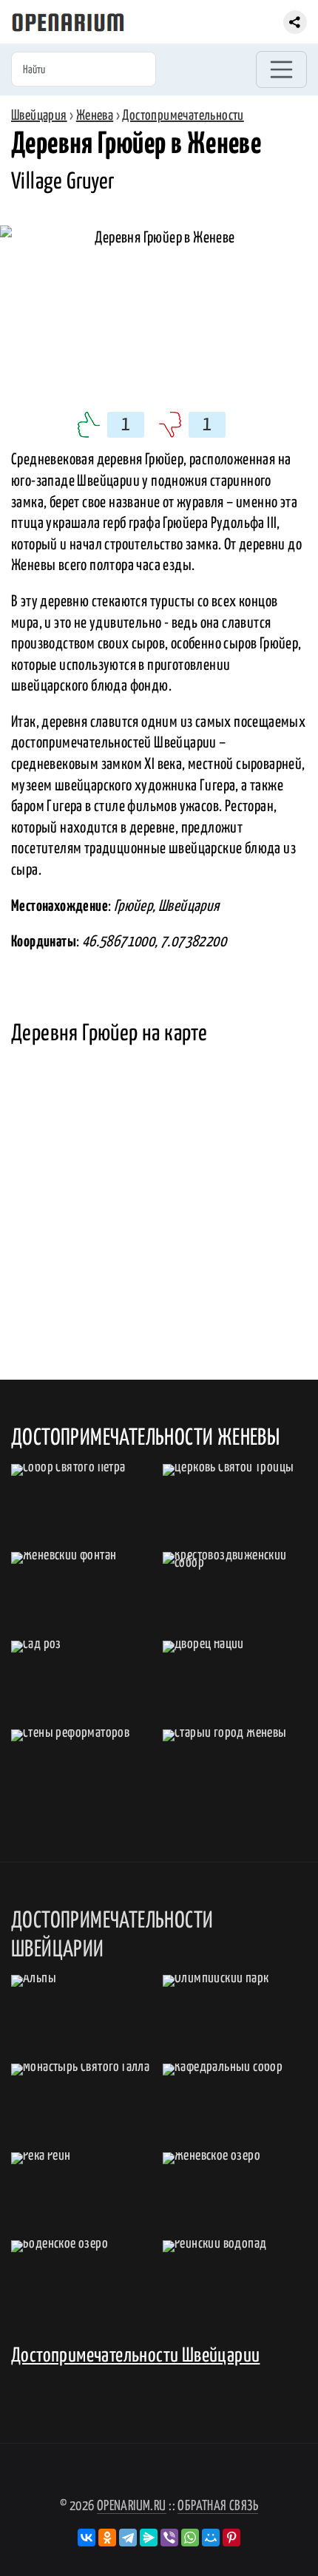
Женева (95, 116)
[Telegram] (128, 2538)
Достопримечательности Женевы (145, 1438)
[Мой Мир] (211, 2538)
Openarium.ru (132, 2506)
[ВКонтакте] (87, 2538)
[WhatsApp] (190, 2538)
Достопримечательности (183, 116)
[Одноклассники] (107, 2538)
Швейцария (39, 116)
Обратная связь (218, 2506)
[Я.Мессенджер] (149, 2538)
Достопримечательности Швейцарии (135, 2356)
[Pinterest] (231, 2538)
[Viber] (169, 2538)
